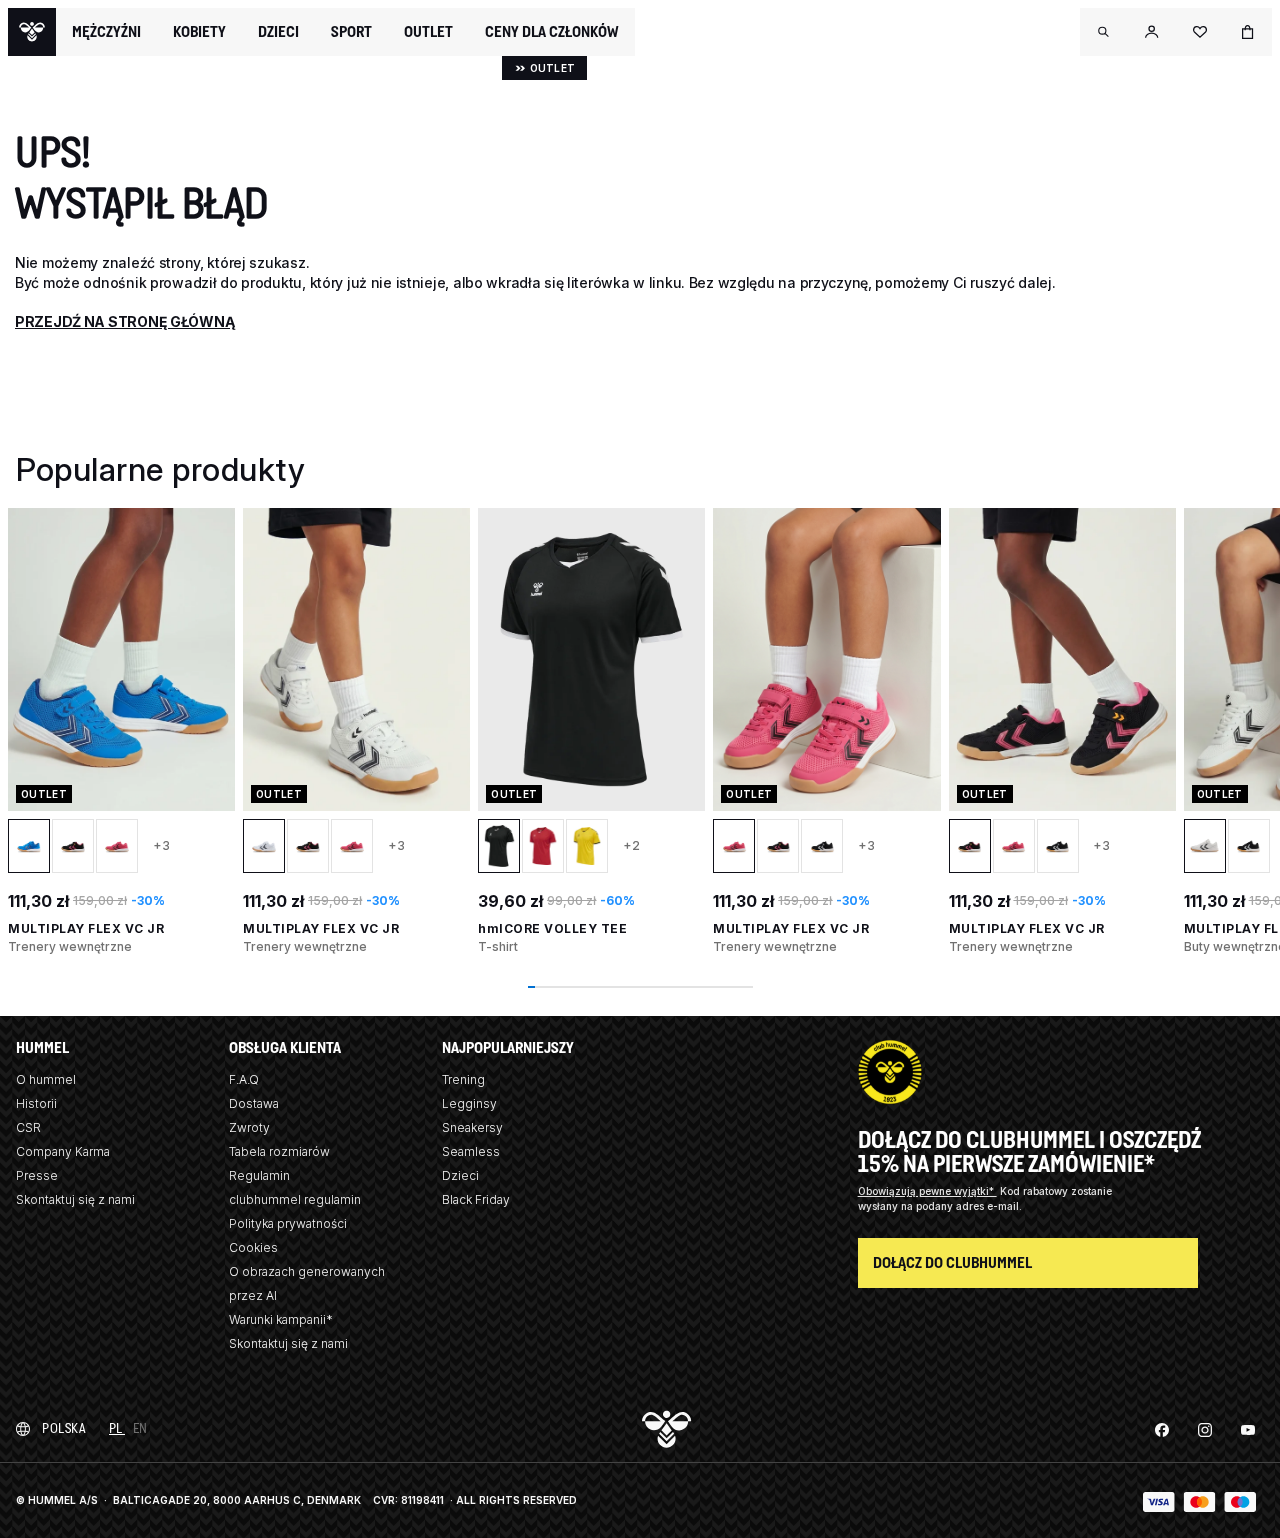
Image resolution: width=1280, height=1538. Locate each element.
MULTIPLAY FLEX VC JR (86, 928)
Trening (463, 1079)
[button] (1104, 32)
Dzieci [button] (278, 32)
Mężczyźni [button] (106, 32)
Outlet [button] (428, 32)
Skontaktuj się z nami (75, 1199)
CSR (28, 1127)
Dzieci (460, 1175)
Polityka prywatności (288, 1223)
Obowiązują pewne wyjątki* (927, 1191)
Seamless (471, 1151)
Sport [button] (351, 32)
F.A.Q (244, 1079)
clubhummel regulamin (295, 1199)
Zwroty (249, 1127)
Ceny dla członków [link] (552, 31)
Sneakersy (472, 1127)
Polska (63, 1428)
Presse (37, 1175)
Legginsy (469, 1103)
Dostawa (254, 1103)
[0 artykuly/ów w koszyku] (1248, 32)
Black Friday (476, 1199)
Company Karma (63, 1151)
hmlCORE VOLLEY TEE (552, 928)
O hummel (46, 1079)
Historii (36, 1103)
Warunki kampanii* (281, 1319)
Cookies (253, 1247)
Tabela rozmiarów (279, 1151)
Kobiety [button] (199, 32)
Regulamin (259, 1175)
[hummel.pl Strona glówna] (32, 32)
